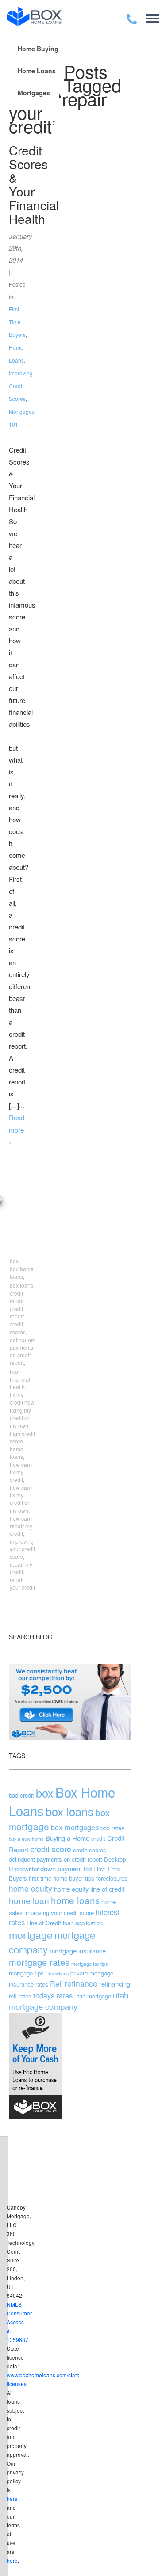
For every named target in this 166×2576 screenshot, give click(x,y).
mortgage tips (26, 1973)
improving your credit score (59, 1913)
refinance (81, 1983)
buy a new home (26, 1839)
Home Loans (37, 71)
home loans (75, 1900)
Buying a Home (68, 1838)
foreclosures (112, 1878)
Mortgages (34, 93)
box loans (69, 1811)
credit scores (90, 1850)
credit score (51, 1849)
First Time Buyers (17, 322)
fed (88, 1869)
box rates (112, 1828)
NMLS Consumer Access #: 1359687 (19, 2322)
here (12, 2499)
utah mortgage (93, 1996)
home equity (31, 1888)
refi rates (20, 1996)
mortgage (31, 1934)
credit (98, 1838)
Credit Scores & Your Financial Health (34, 184)
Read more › (17, 1130)
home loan (29, 1900)
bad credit (21, 1795)
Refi (56, 1983)
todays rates (53, 1995)
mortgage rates (39, 1962)
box (45, 1793)
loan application (83, 1923)
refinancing (115, 1984)
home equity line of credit (89, 1889)
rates (42, 1984)
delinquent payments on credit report (56, 1859)
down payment (61, 1868)
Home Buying (38, 49)
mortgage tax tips (89, 1964)
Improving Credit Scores (21, 386)
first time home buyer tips (62, 1878)
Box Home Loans (62, 1801)
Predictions (57, 1974)
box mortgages (75, 1827)
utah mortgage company (69, 2001)
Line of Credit (44, 1923)
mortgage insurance (78, 1951)
